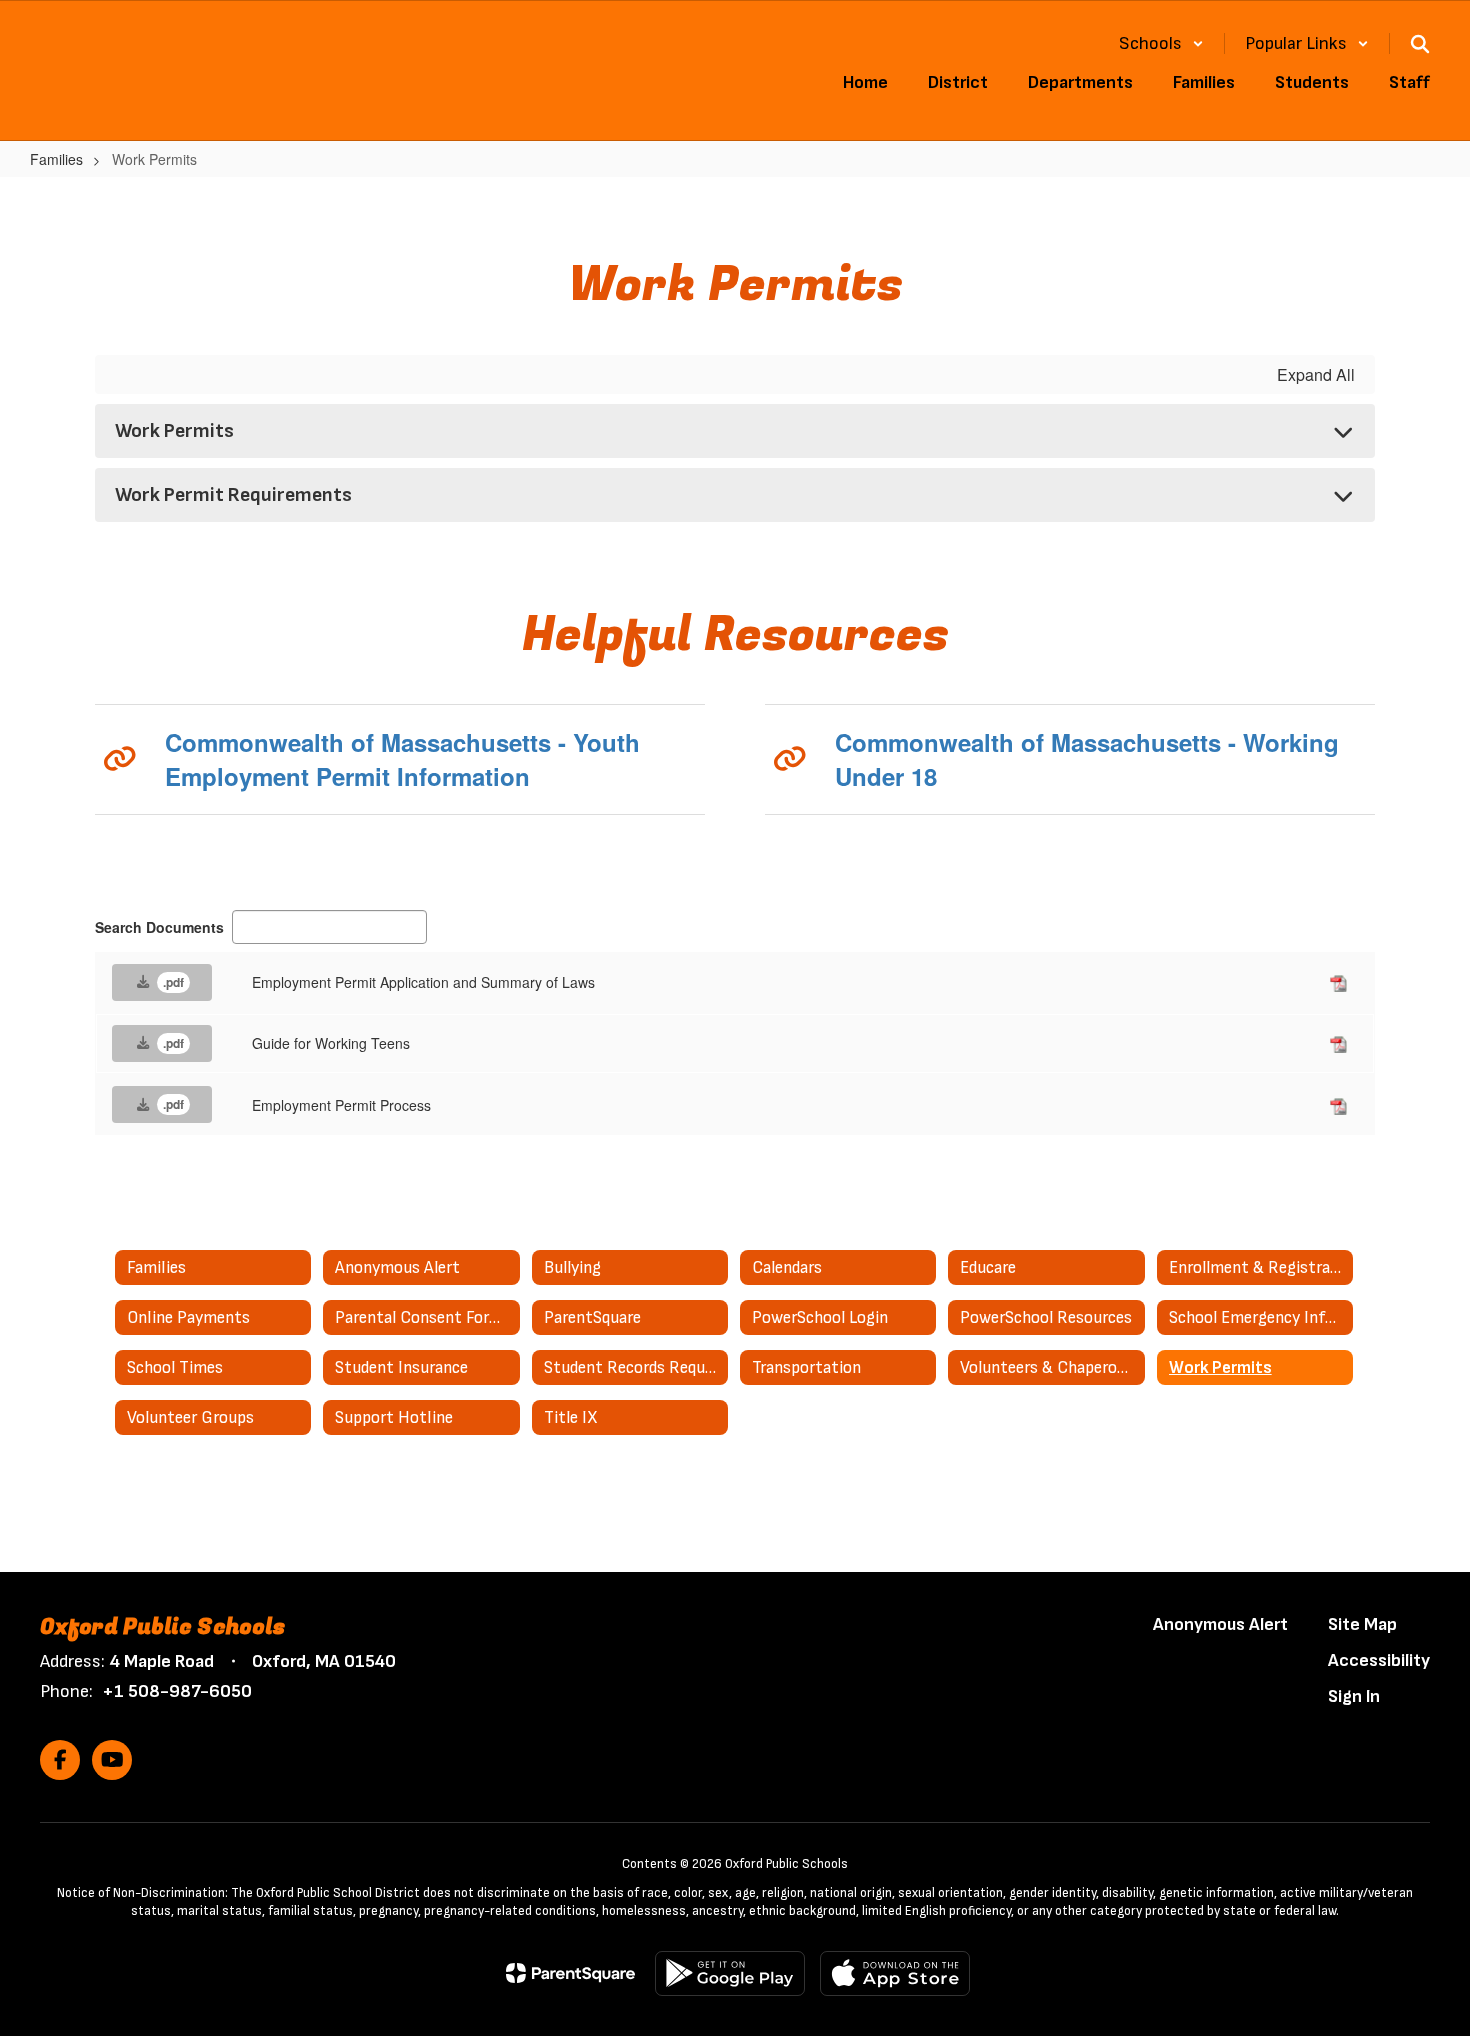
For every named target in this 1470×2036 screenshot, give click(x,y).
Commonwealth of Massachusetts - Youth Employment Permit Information (402, 759)
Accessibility (1379, 1660)
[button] (1161, 43)
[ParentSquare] (570, 1973)
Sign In (1354, 1696)
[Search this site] (1420, 44)
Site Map (1362, 1624)
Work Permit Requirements (233, 495)
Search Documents (159, 927)
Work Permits (174, 431)
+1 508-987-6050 (177, 1691)
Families (56, 159)
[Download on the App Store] (895, 1973)
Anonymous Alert (1220, 1624)
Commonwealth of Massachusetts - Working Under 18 (1087, 759)
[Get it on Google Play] (730, 1973)
